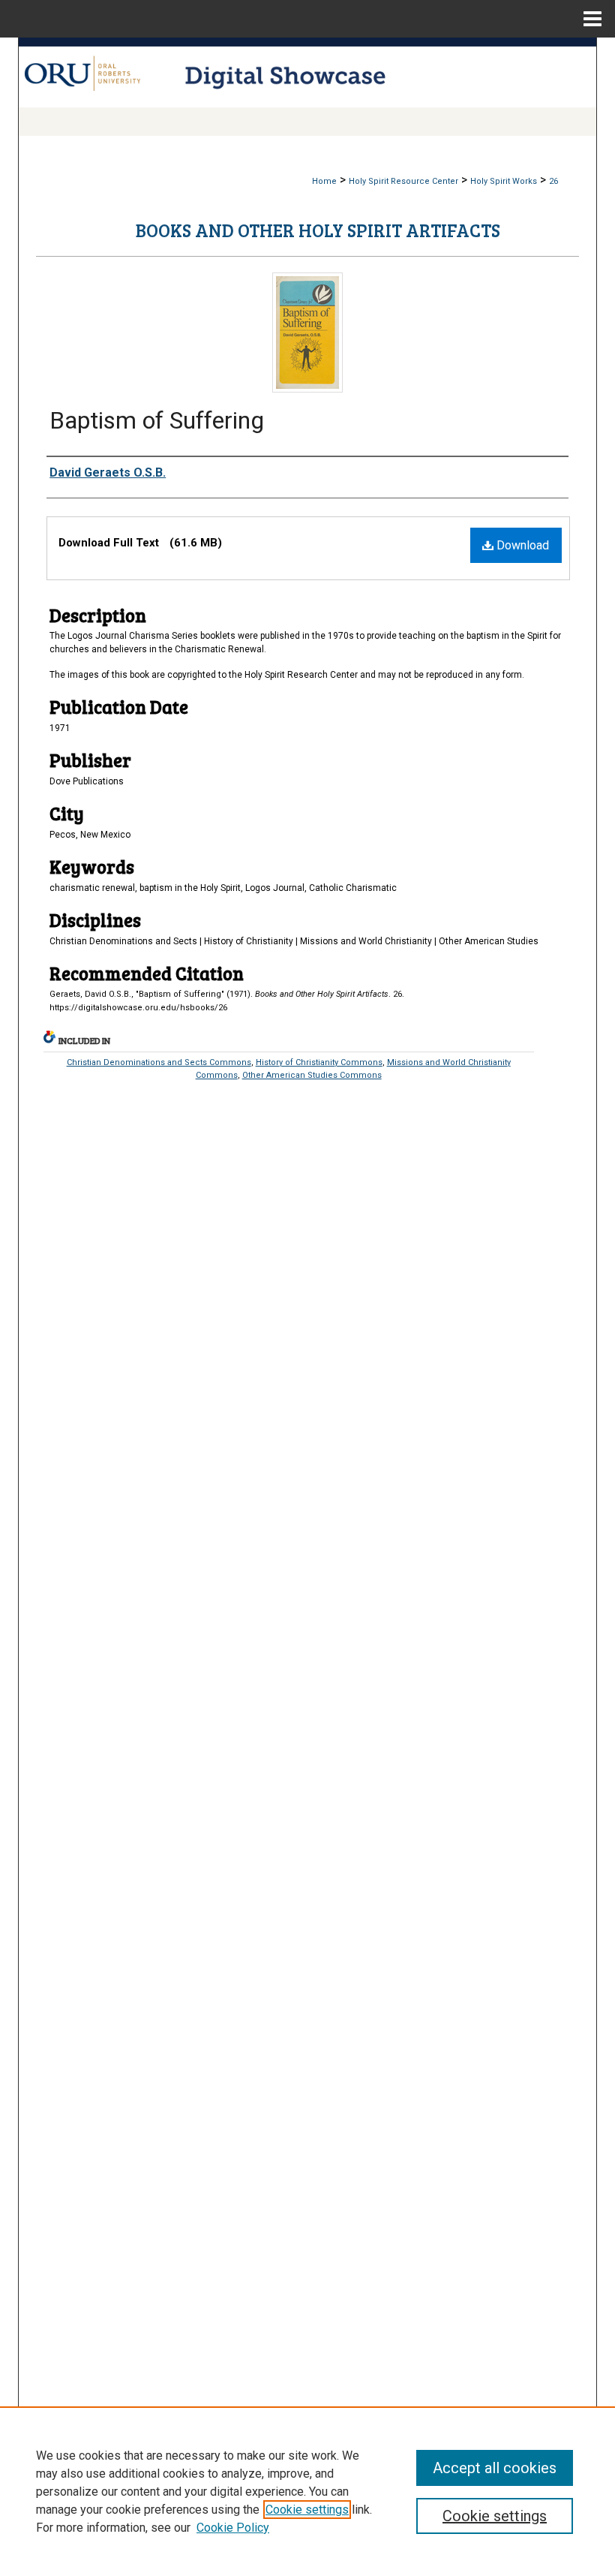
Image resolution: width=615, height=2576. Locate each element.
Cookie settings (307, 2510)
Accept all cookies (495, 2468)
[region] (307, 2491)
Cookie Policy (233, 2528)
